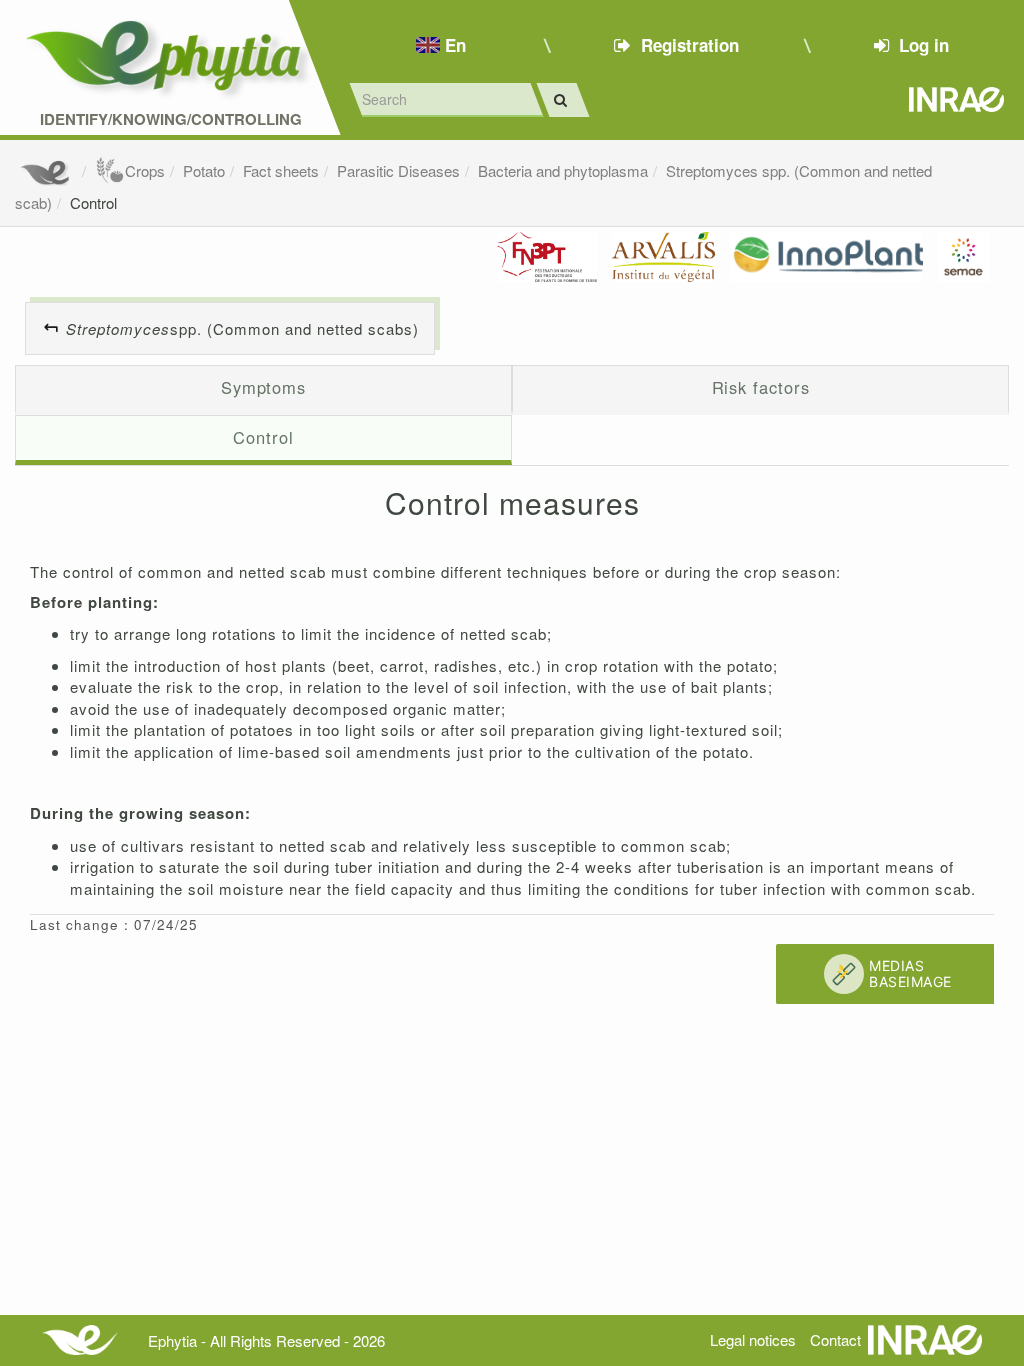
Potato (204, 170)
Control (93, 202)
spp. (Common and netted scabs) (242, 328)
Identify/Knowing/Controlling (171, 119)
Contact (835, 1339)
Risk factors (761, 387)
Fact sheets (281, 170)
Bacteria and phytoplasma (563, 170)
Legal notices (753, 1339)
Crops (145, 170)
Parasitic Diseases (398, 170)
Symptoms (263, 387)
